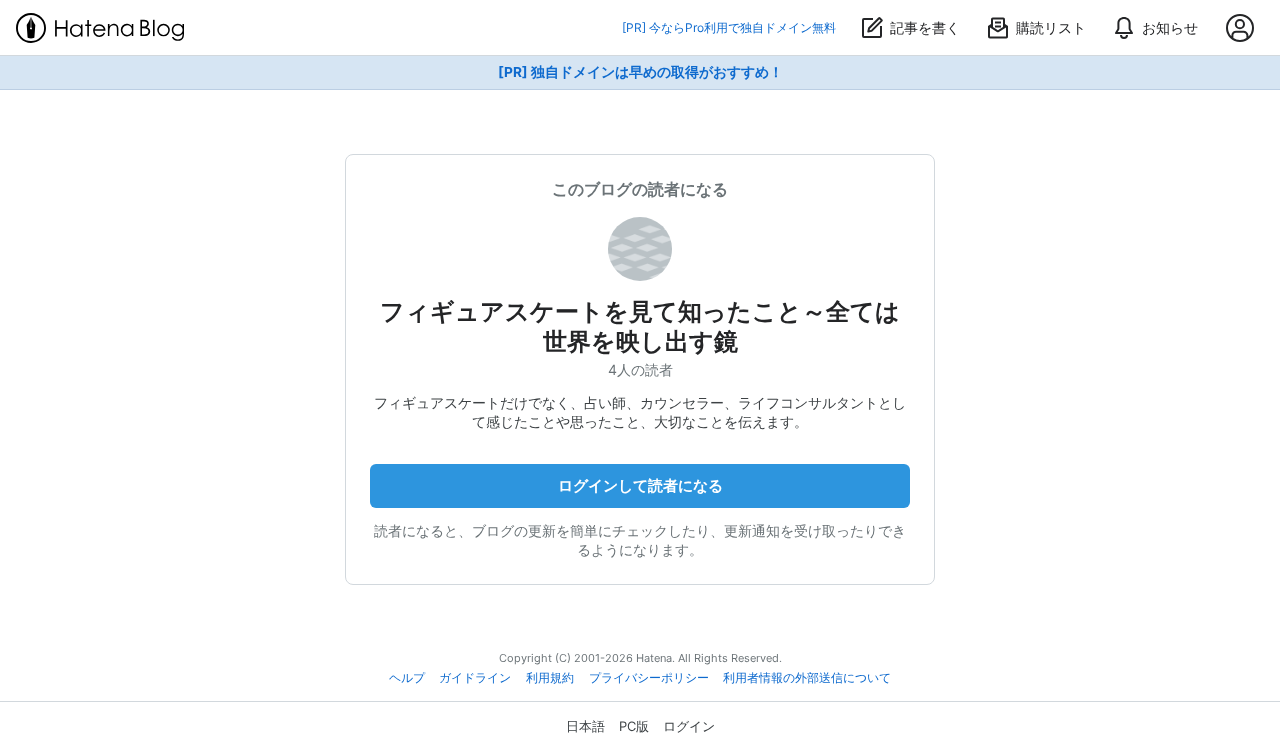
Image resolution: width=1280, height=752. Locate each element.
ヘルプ (407, 678)
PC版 (634, 726)
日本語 (585, 726)
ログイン (689, 726)
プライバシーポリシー (649, 678)
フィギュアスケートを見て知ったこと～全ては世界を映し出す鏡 (640, 326)
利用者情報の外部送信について (807, 678)
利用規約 (550, 678)
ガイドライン (475, 678)
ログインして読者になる (640, 485)
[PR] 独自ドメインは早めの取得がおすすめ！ (640, 72)
